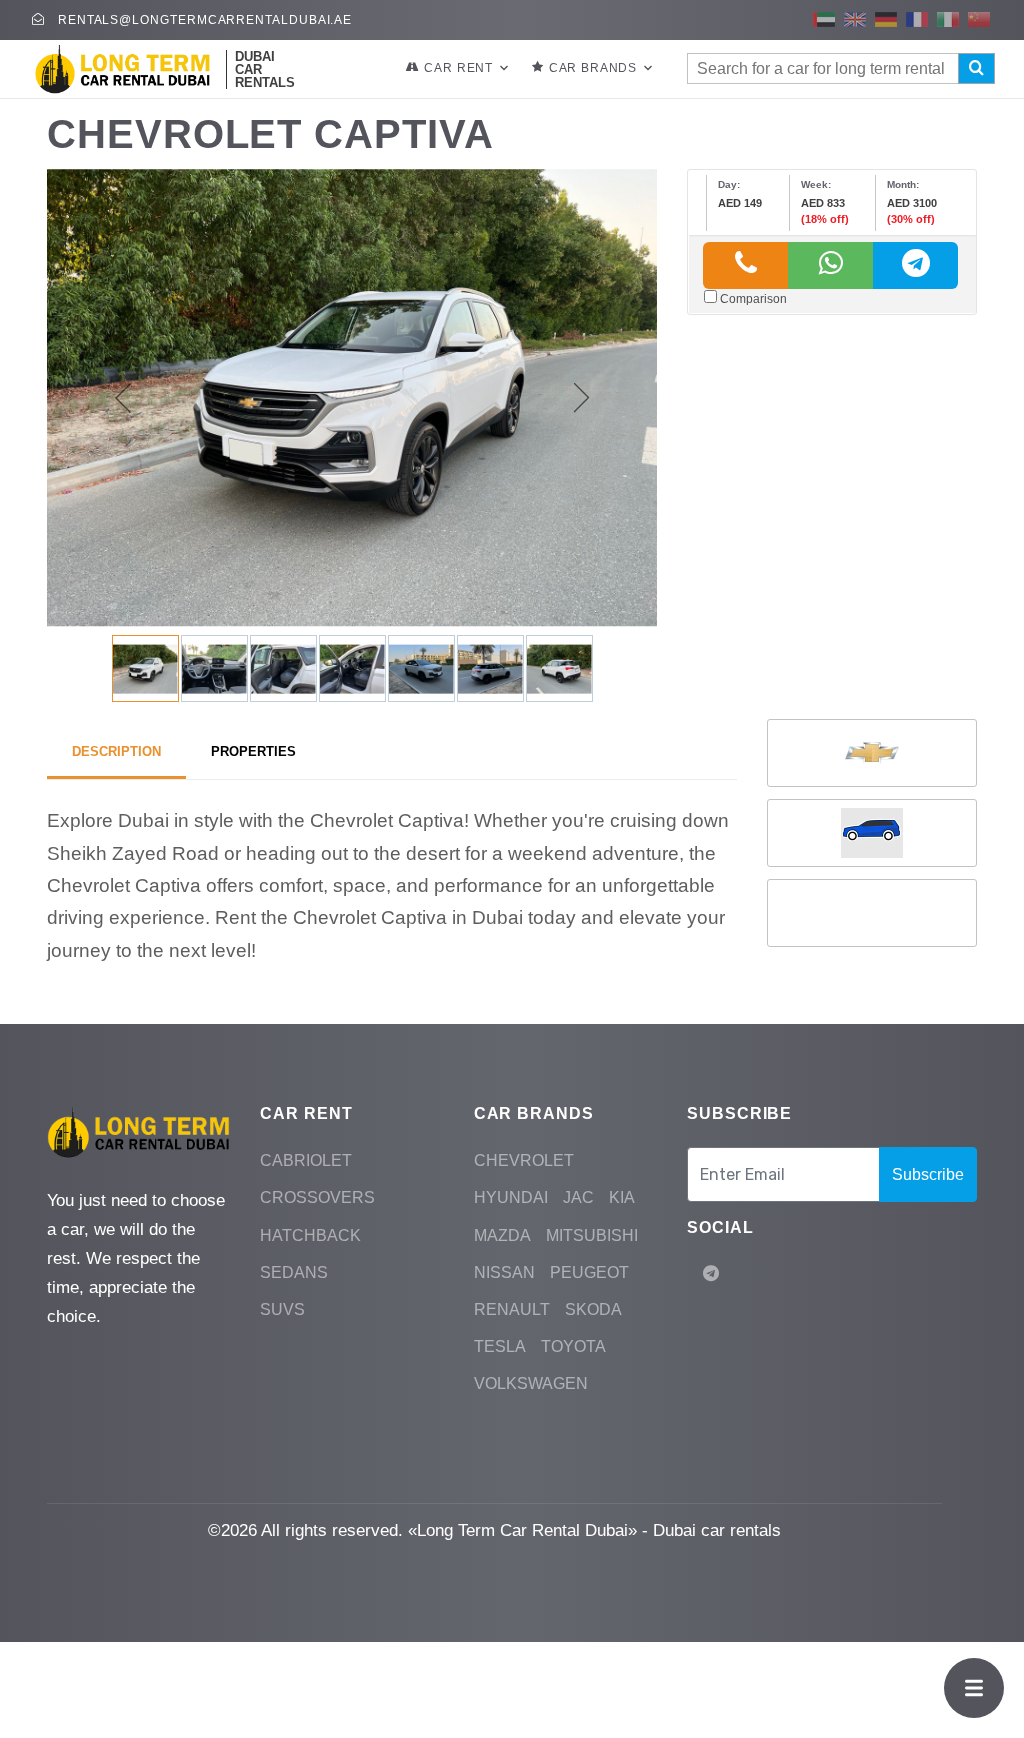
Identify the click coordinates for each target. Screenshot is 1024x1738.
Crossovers (317, 1197)
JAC (578, 1197)
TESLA (500, 1346)
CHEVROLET (524, 1160)
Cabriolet (306, 1160)
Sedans (294, 1272)
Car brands (593, 68)
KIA (622, 1197)
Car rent (458, 68)
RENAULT (512, 1309)
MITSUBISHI (592, 1235)
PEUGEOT (589, 1272)
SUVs (282, 1309)
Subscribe (928, 1174)
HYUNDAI (511, 1197)
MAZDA (502, 1235)
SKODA (593, 1309)
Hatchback (310, 1235)
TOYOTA (573, 1346)
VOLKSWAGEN (531, 1383)
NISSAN (504, 1272)
